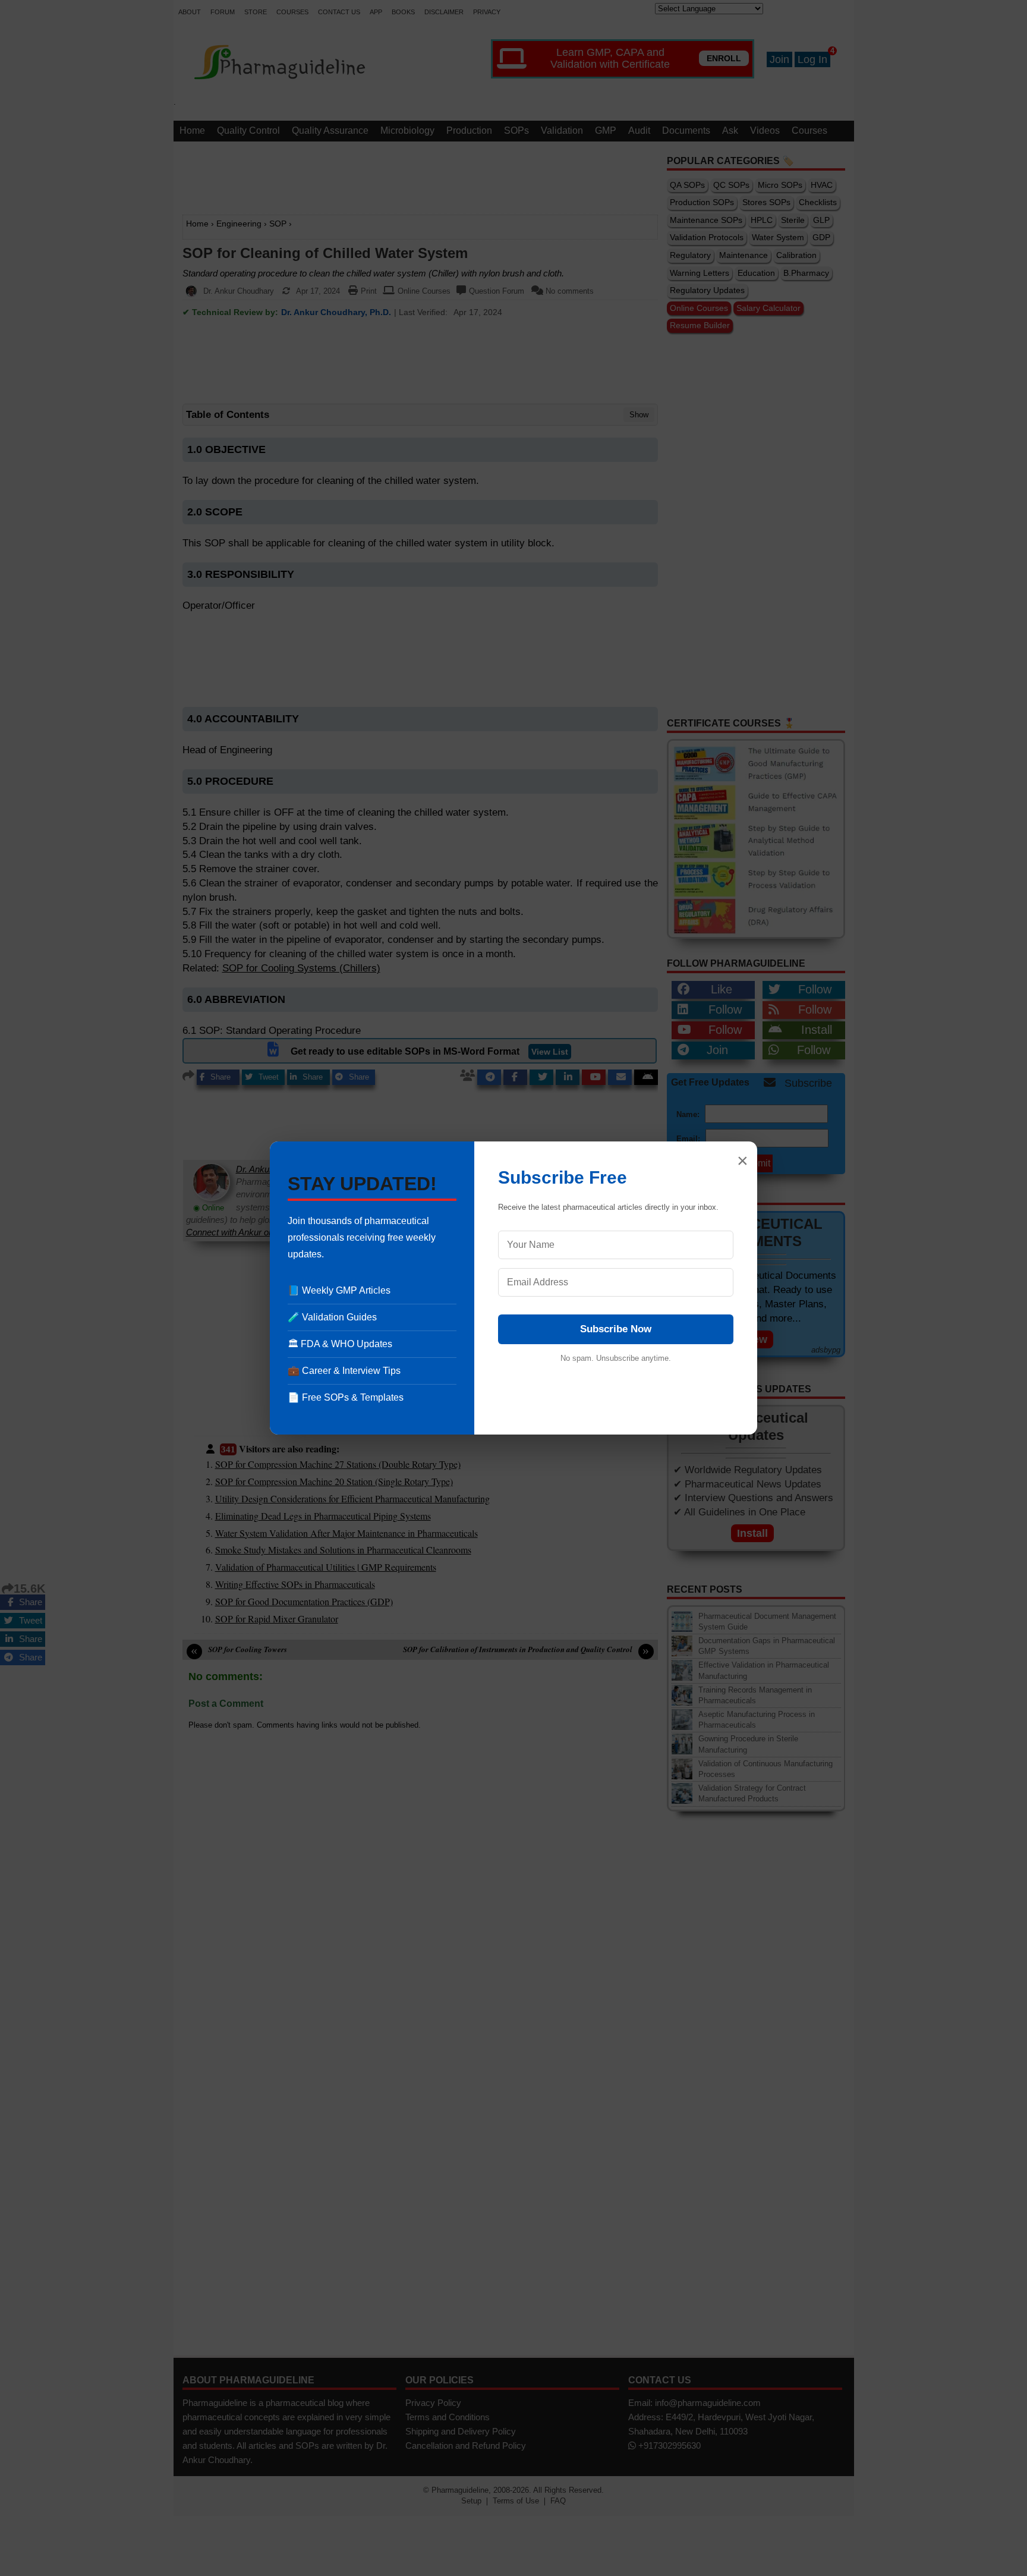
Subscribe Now (616, 1329)
